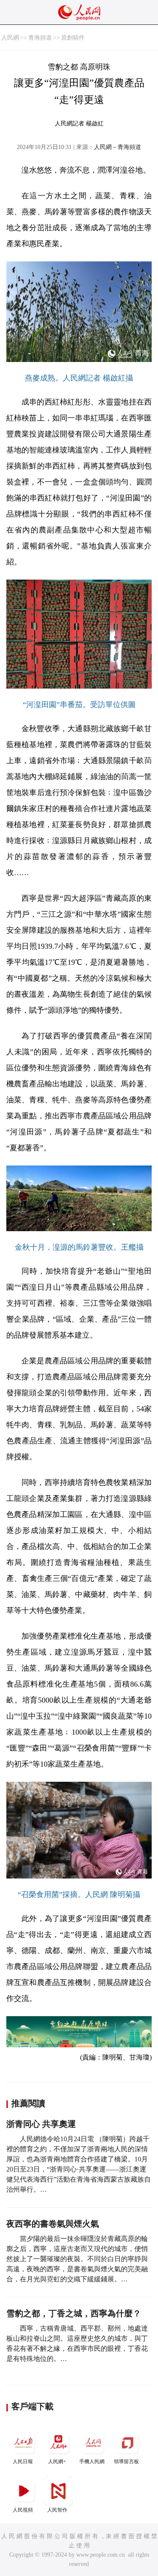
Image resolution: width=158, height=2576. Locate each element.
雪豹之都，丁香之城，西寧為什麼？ (74, 2313)
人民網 (10, 38)
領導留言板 (126, 2462)
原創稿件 (73, 38)
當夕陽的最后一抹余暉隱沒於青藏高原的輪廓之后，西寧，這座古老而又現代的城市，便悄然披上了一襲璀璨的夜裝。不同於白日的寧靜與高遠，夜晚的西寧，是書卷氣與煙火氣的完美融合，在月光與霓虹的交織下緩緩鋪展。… (77, 2259)
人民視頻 (23, 2510)
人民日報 (23, 2462)
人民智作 (57, 2510)
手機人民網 (92, 2462)
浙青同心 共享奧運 (41, 2124)
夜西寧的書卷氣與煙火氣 (53, 2224)
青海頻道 (40, 38)
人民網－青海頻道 (118, 147)
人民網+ (57, 2462)
